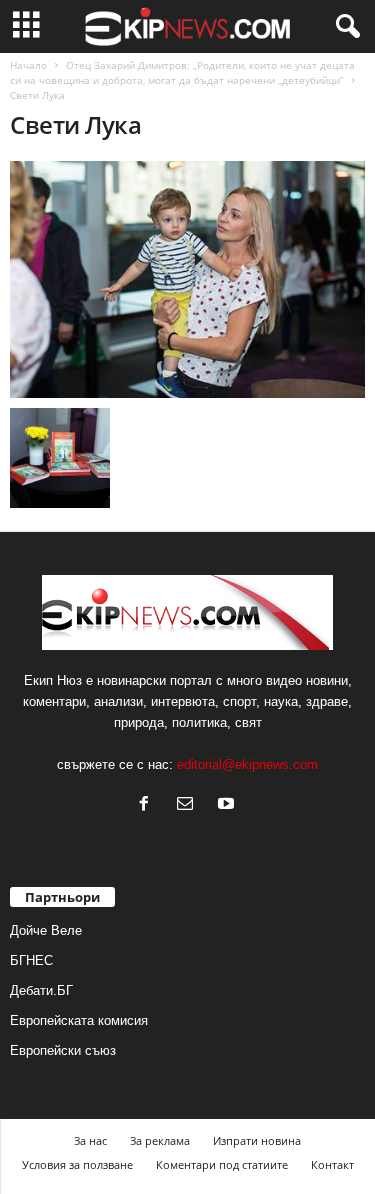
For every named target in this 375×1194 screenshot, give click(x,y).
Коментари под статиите (222, 1164)
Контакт (332, 1164)
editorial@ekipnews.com (247, 764)
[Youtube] (228, 805)
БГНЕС (31, 960)
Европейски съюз (63, 1050)
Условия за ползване (77, 1164)
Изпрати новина (257, 1140)
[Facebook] (148, 805)
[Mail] (189, 805)
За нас (90, 1140)
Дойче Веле (46, 930)
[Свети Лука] (187, 279)
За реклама (160, 1140)
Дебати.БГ (41, 990)
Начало (28, 65)
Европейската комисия (79, 1020)
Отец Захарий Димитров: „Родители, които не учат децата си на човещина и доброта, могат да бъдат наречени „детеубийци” (182, 72)
